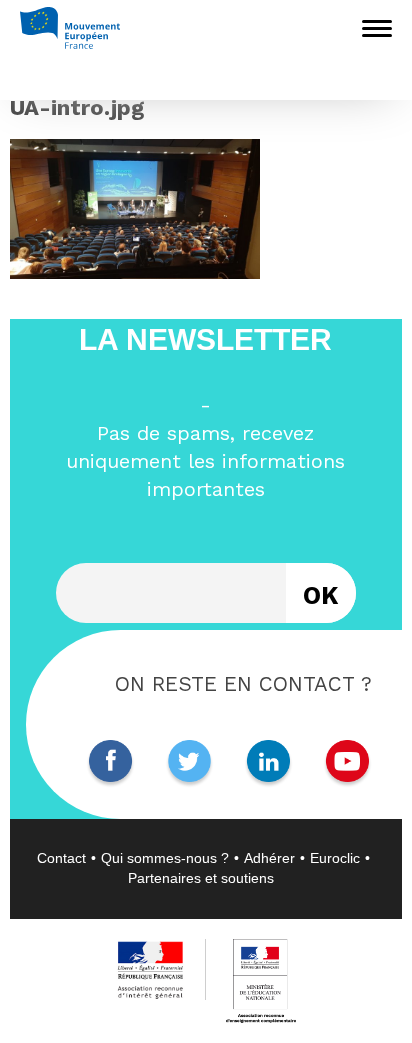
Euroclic (335, 858)
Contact (61, 858)
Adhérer (269, 858)
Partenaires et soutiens (201, 878)
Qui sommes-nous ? (165, 858)
